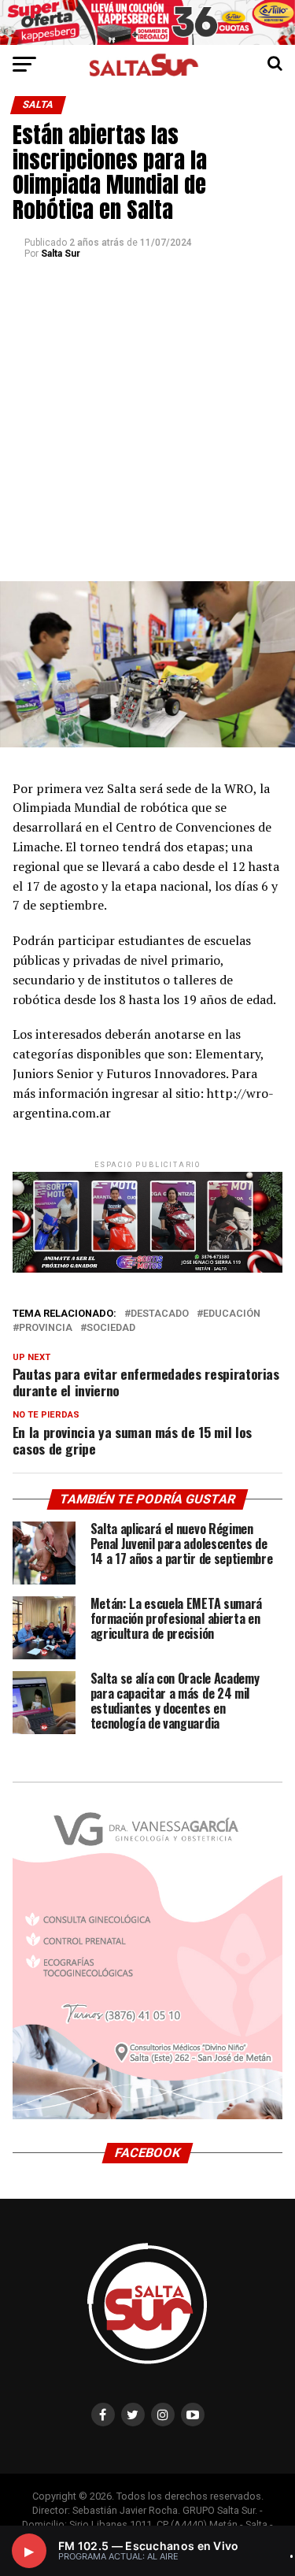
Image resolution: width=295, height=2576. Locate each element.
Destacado (160, 1314)
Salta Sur (61, 254)
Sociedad (111, 1328)
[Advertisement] (147, 426)
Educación (232, 1314)
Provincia (46, 1328)
